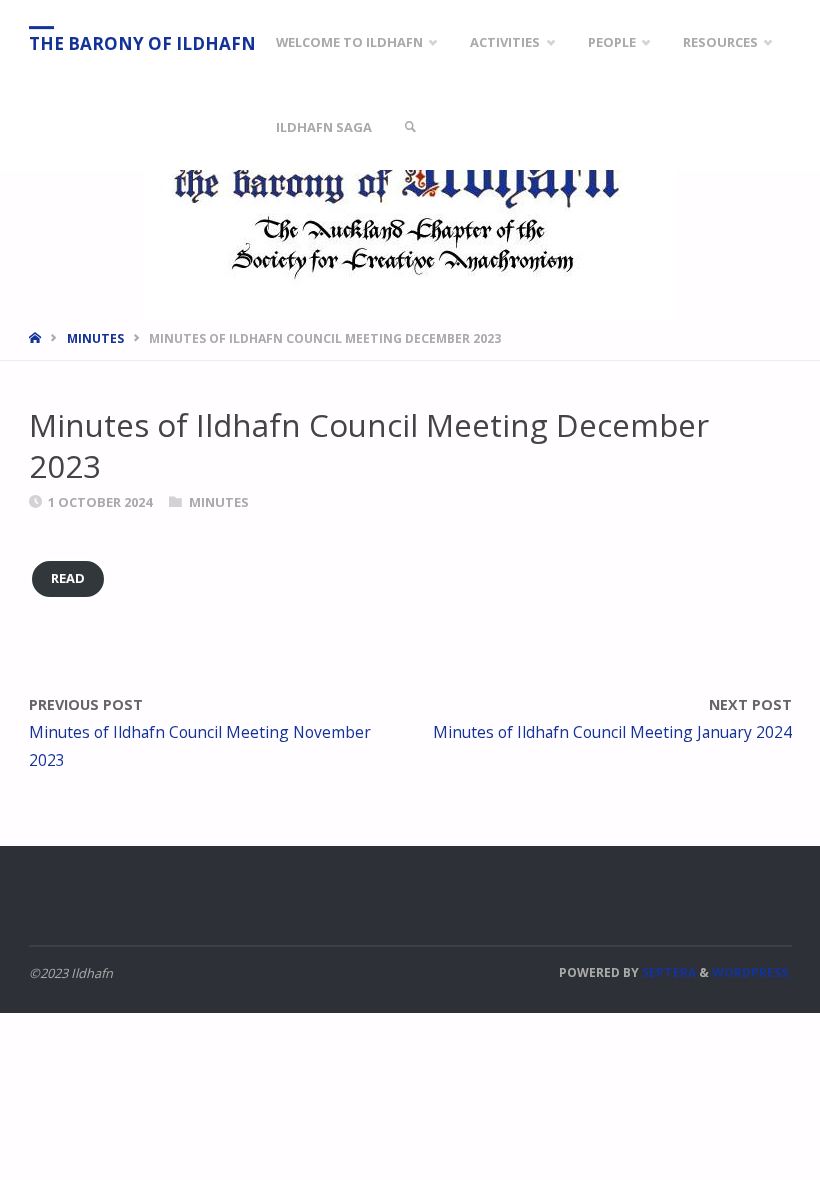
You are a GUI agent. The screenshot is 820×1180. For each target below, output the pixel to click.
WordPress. (752, 972)
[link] (410, 127)
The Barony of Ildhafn (142, 43)
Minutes (95, 338)
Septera (667, 972)
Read (68, 578)
